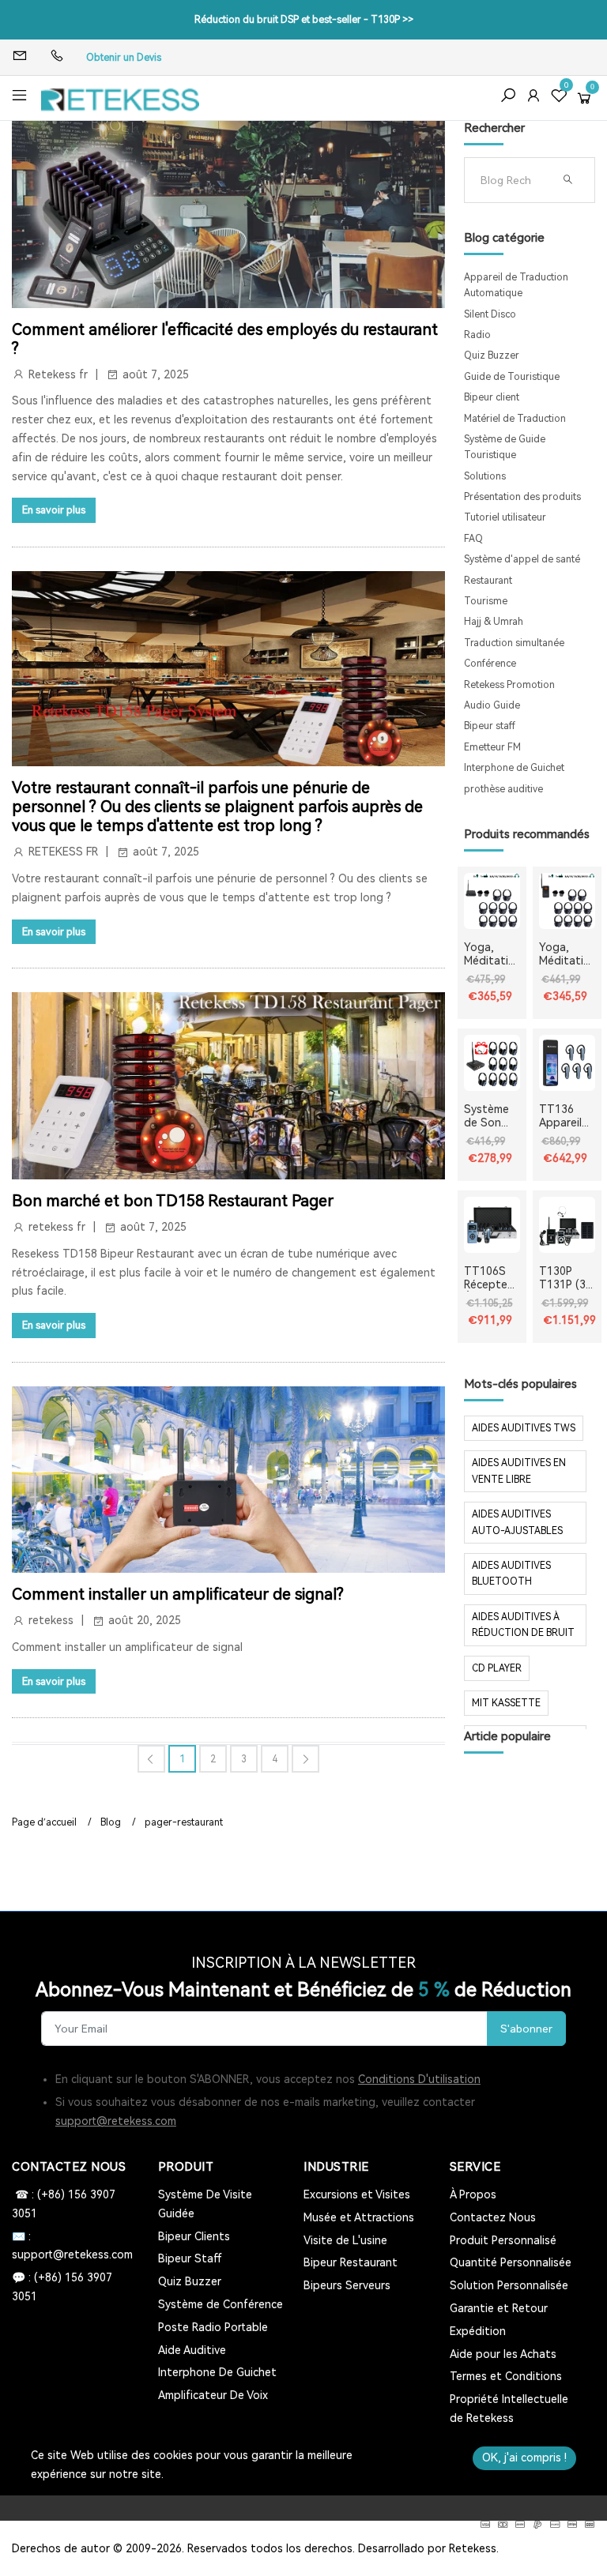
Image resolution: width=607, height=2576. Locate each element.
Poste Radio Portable (213, 2327)
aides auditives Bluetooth (511, 1574)
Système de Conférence (221, 2304)
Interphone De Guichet (217, 2372)
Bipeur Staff (190, 2258)
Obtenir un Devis (124, 58)
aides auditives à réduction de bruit (523, 1625)
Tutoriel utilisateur (505, 517)
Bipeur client (492, 397)
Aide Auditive (192, 2350)
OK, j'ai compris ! (524, 2458)
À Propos (473, 2194)
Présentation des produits (522, 497)
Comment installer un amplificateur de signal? (178, 1594)
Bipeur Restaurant (351, 2262)
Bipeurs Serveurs (347, 2285)
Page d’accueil (44, 1822)
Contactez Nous (493, 2217)
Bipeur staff (490, 726)
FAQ (473, 539)
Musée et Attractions (359, 2217)
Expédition (478, 2331)
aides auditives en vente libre (519, 1471)
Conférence (490, 664)
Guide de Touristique (512, 377)
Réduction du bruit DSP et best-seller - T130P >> (304, 20)
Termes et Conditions (506, 2376)
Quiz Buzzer (492, 355)
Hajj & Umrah (494, 622)
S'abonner (526, 2029)
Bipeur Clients (194, 2236)
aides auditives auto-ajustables (517, 1522)
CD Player (497, 1668)
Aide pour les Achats (503, 2354)
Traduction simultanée (514, 643)
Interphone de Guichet (514, 768)
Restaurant (488, 581)
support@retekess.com (116, 2121)
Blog (111, 1822)
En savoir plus (54, 510)
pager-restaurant (184, 1822)
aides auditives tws (524, 1428)
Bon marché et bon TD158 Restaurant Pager (173, 1201)
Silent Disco (490, 314)
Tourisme (486, 601)
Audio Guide (492, 705)
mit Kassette (506, 1703)
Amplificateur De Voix (213, 2395)
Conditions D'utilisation (419, 2079)
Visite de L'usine (345, 2240)
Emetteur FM (492, 747)
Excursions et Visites (357, 2194)
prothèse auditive (503, 789)
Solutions (485, 476)
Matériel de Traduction (515, 419)
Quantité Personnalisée (511, 2262)
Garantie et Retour (499, 2308)
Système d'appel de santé (522, 559)
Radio (477, 335)
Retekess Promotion (509, 685)
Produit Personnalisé (503, 2240)
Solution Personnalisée (509, 2285)
